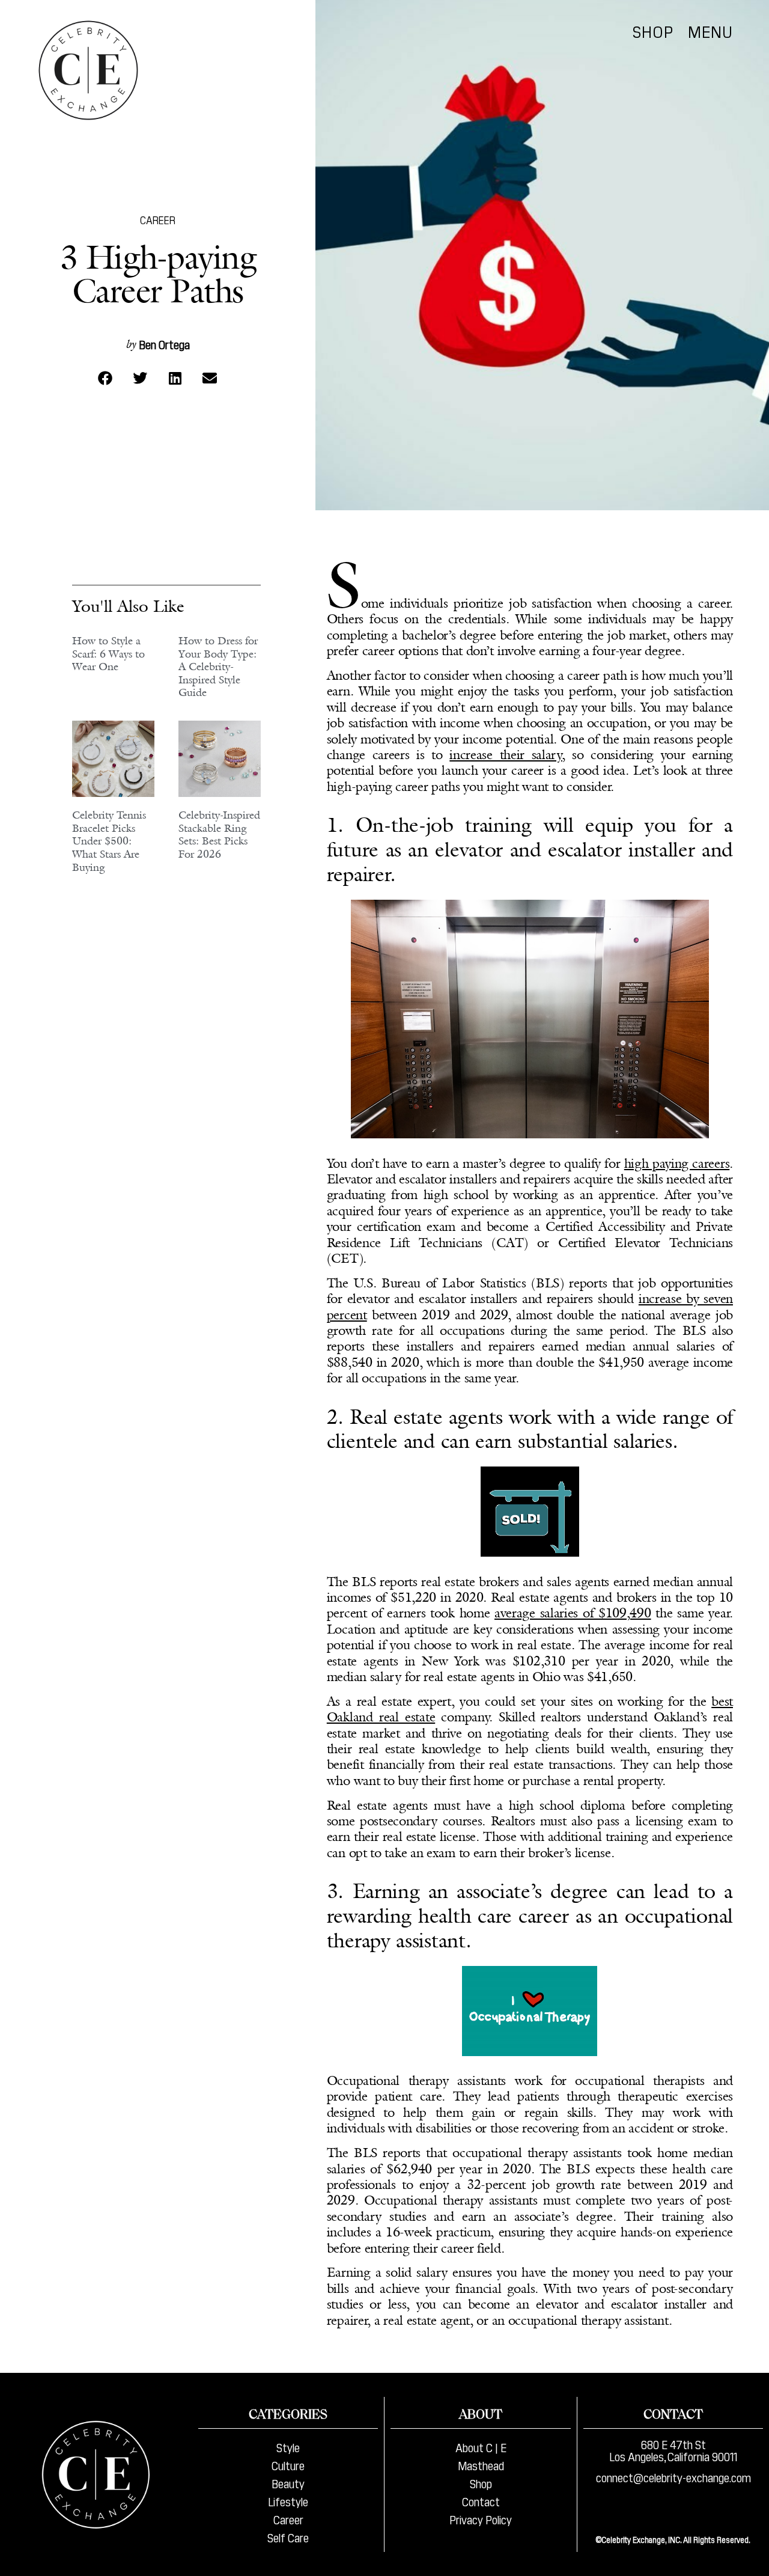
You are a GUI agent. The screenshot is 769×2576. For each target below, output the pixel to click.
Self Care (288, 2537)
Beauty (288, 2483)
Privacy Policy (481, 2519)
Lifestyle (288, 2501)
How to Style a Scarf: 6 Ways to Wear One (108, 654)
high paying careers (677, 1163)
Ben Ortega (164, 344)
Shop (653, 31)
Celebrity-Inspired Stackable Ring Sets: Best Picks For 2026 (219, 835)
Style (288, 2447)
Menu (710, 31)
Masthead (481, 2465)
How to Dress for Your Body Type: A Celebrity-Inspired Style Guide (218, 667)
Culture (288, 2465)
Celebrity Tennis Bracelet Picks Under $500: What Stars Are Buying (109, 841)
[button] (105, 378)
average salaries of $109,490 (573, 1613)
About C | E (481, 2447)
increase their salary (506, 755)
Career (158, 220)
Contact (481, 2501)
